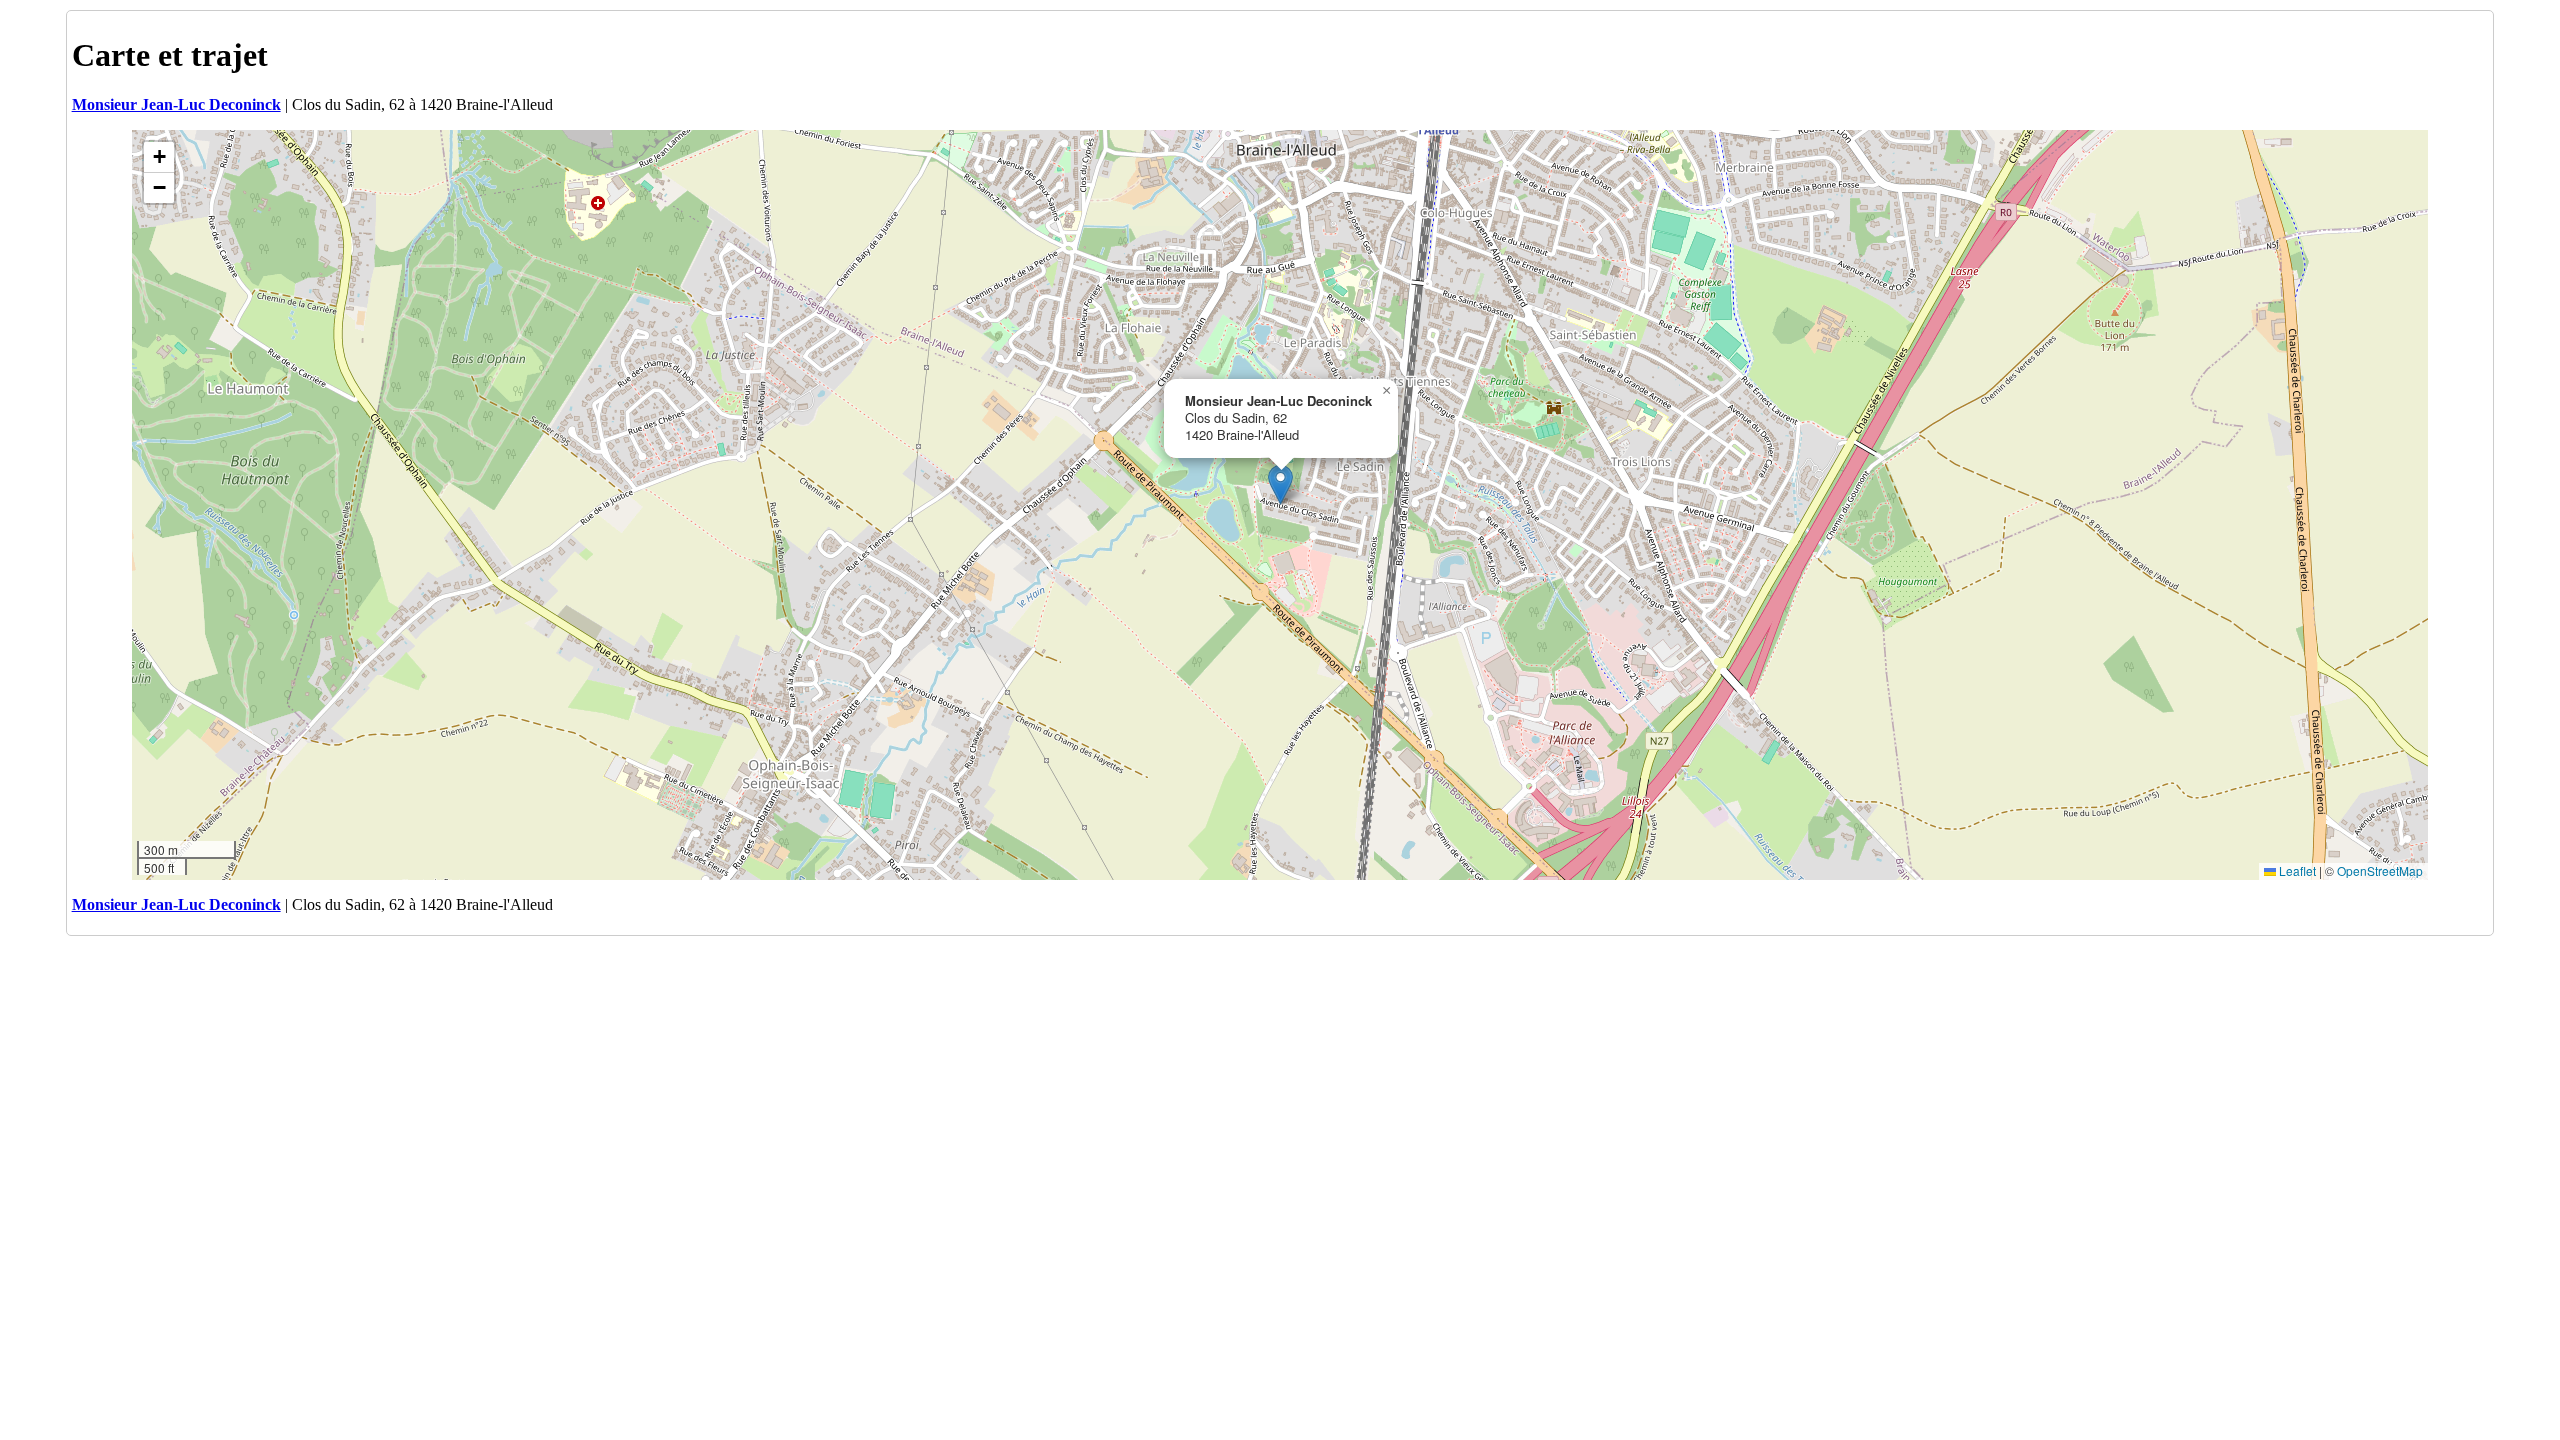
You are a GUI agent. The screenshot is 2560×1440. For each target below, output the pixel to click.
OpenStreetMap (2380, 870)
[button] (1280, 484)
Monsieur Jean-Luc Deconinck (176, 104)
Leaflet (2296, 870)
